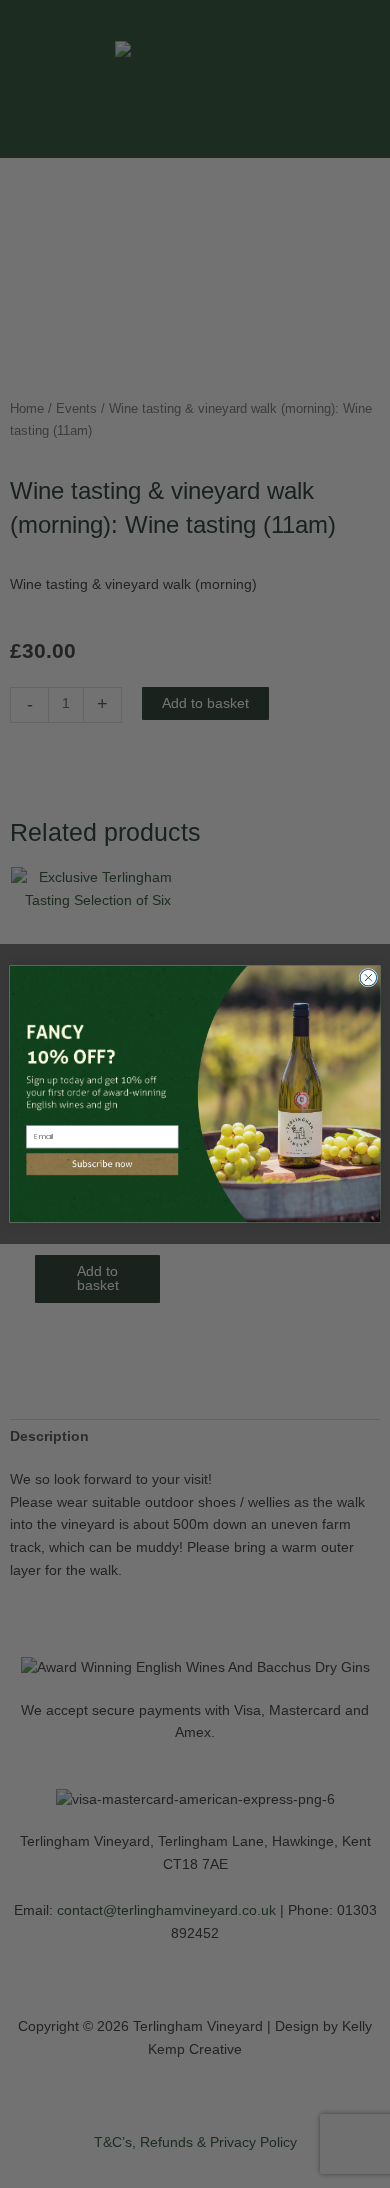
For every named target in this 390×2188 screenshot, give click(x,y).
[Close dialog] (368, 977)
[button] (102, 1164)
